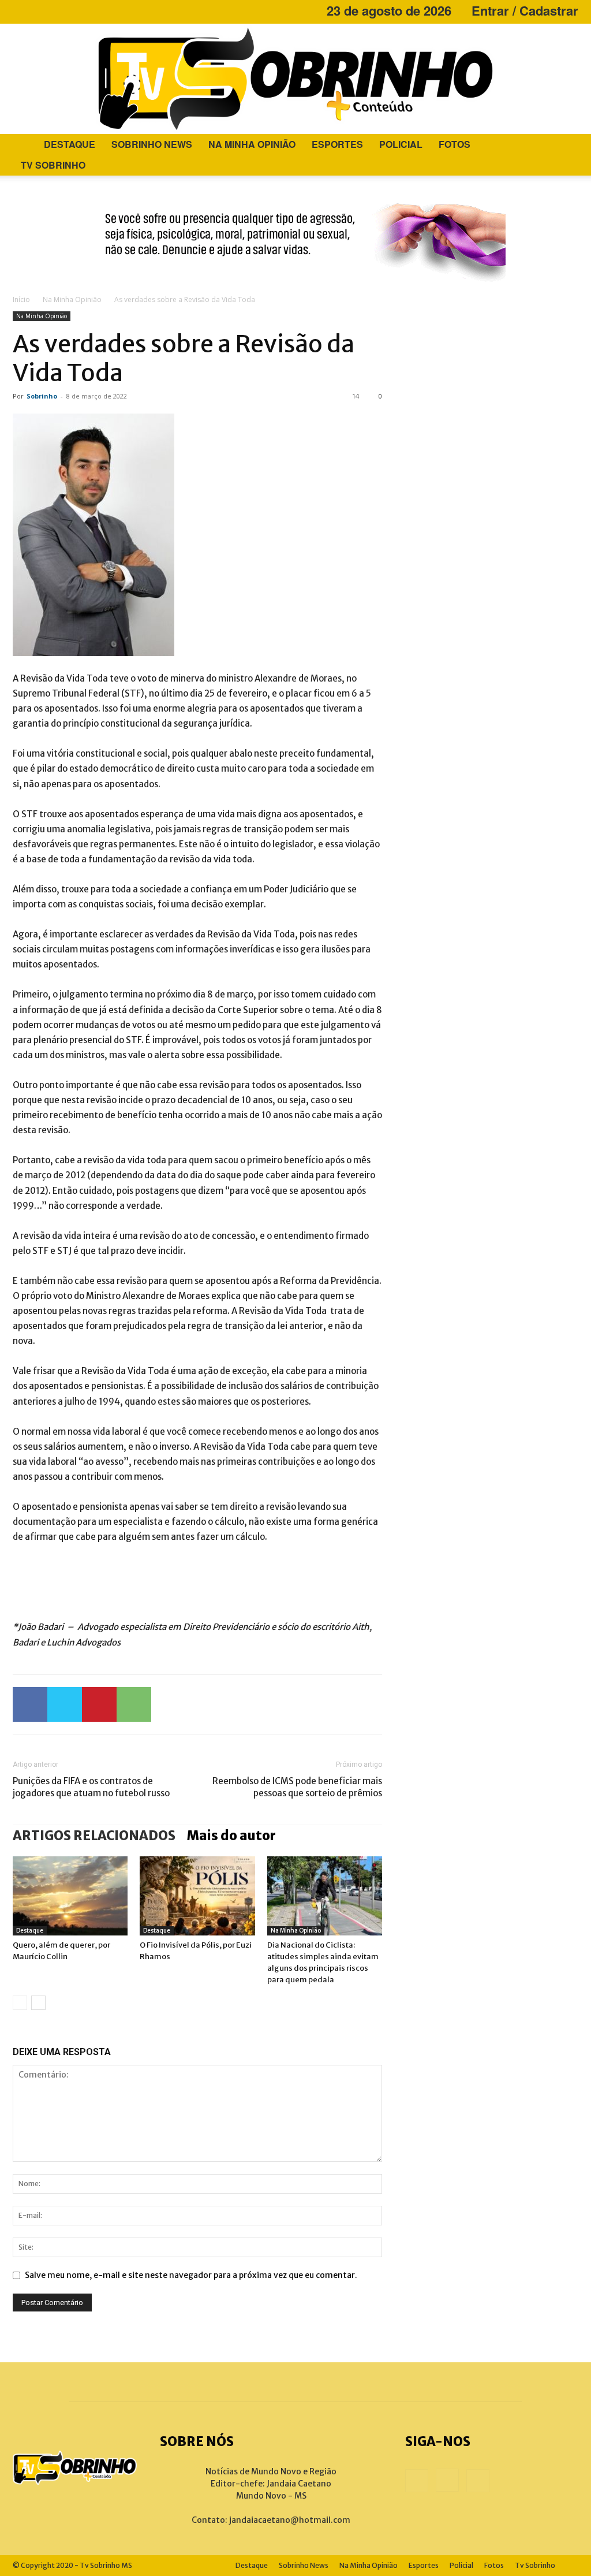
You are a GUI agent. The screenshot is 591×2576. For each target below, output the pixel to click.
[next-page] (38, 2003)
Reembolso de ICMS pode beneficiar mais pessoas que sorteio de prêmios (297, 1787)
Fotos (455, 144)
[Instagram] (40, 10)
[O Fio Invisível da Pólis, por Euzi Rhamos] (197, 1896)
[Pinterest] (99, 1704)
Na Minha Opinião (252, 144)
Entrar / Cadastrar (525, 10)
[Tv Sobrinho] (295, 79)
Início (21, 299)
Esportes (337, 144)
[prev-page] (20, 2003)
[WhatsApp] (134, 1704)
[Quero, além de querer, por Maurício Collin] (70, 1896)
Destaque (70, 144)
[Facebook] (21, 10)
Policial (401, 144)
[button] (564, 145)
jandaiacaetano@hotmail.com (290, 2520)
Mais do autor (231, 1836)
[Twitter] (65, 1704)
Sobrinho (42, 396)
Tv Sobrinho (53, 165)
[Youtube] (59, 10)
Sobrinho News (152, 144)
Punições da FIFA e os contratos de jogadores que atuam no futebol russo (91, 1787)
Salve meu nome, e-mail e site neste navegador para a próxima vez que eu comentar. (191, 2275)
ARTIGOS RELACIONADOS (94, 1836)
